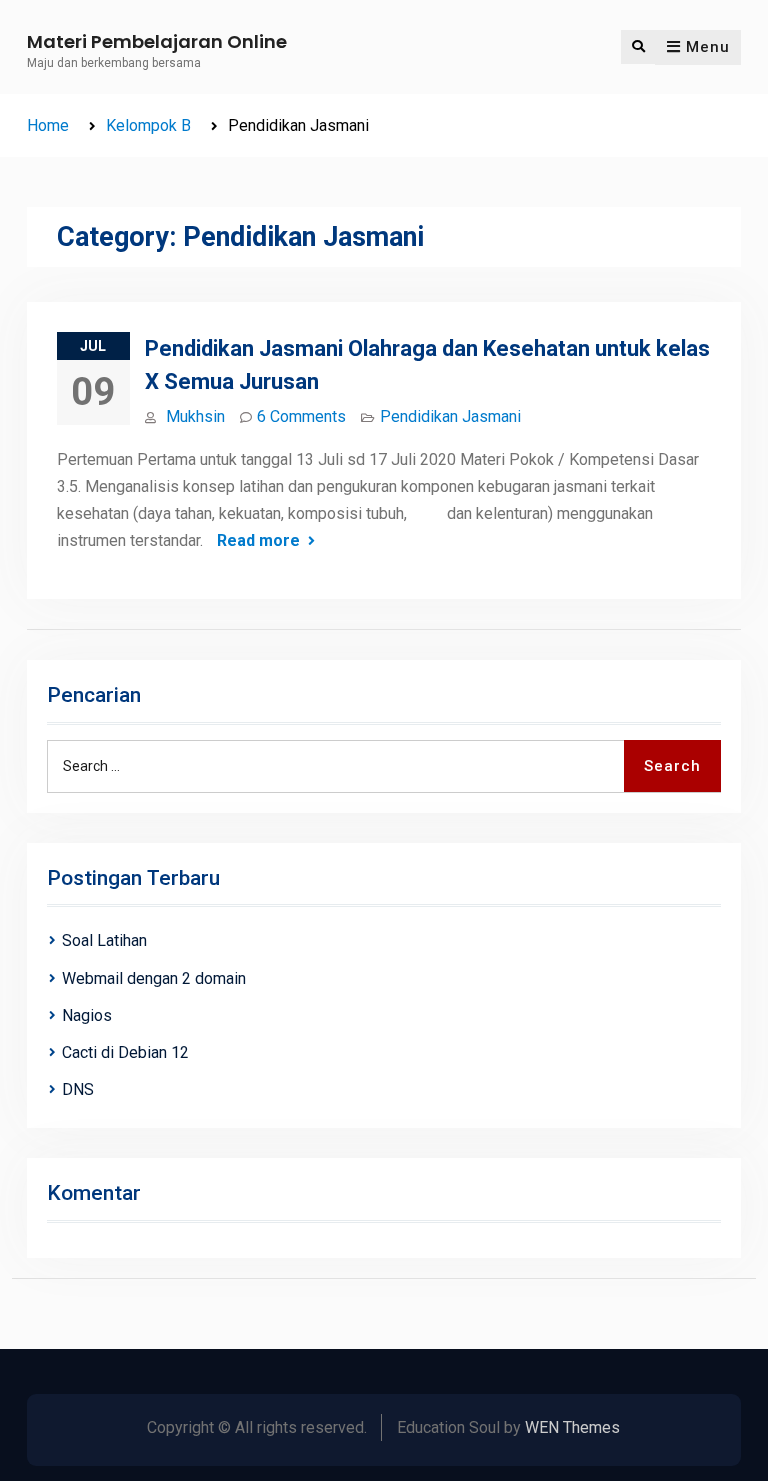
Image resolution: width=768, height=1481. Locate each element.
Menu (708, 47)
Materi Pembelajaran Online (157, 41)
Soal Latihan (104, 940)
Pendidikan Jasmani (450, 416)
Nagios (87, 1015)
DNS (78, 1089)
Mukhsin (195, 416)
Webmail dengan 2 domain (154, 978)
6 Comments (301, 416)
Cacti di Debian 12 (125, 1052)
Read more (258, 540)
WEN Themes (572, 1427)
